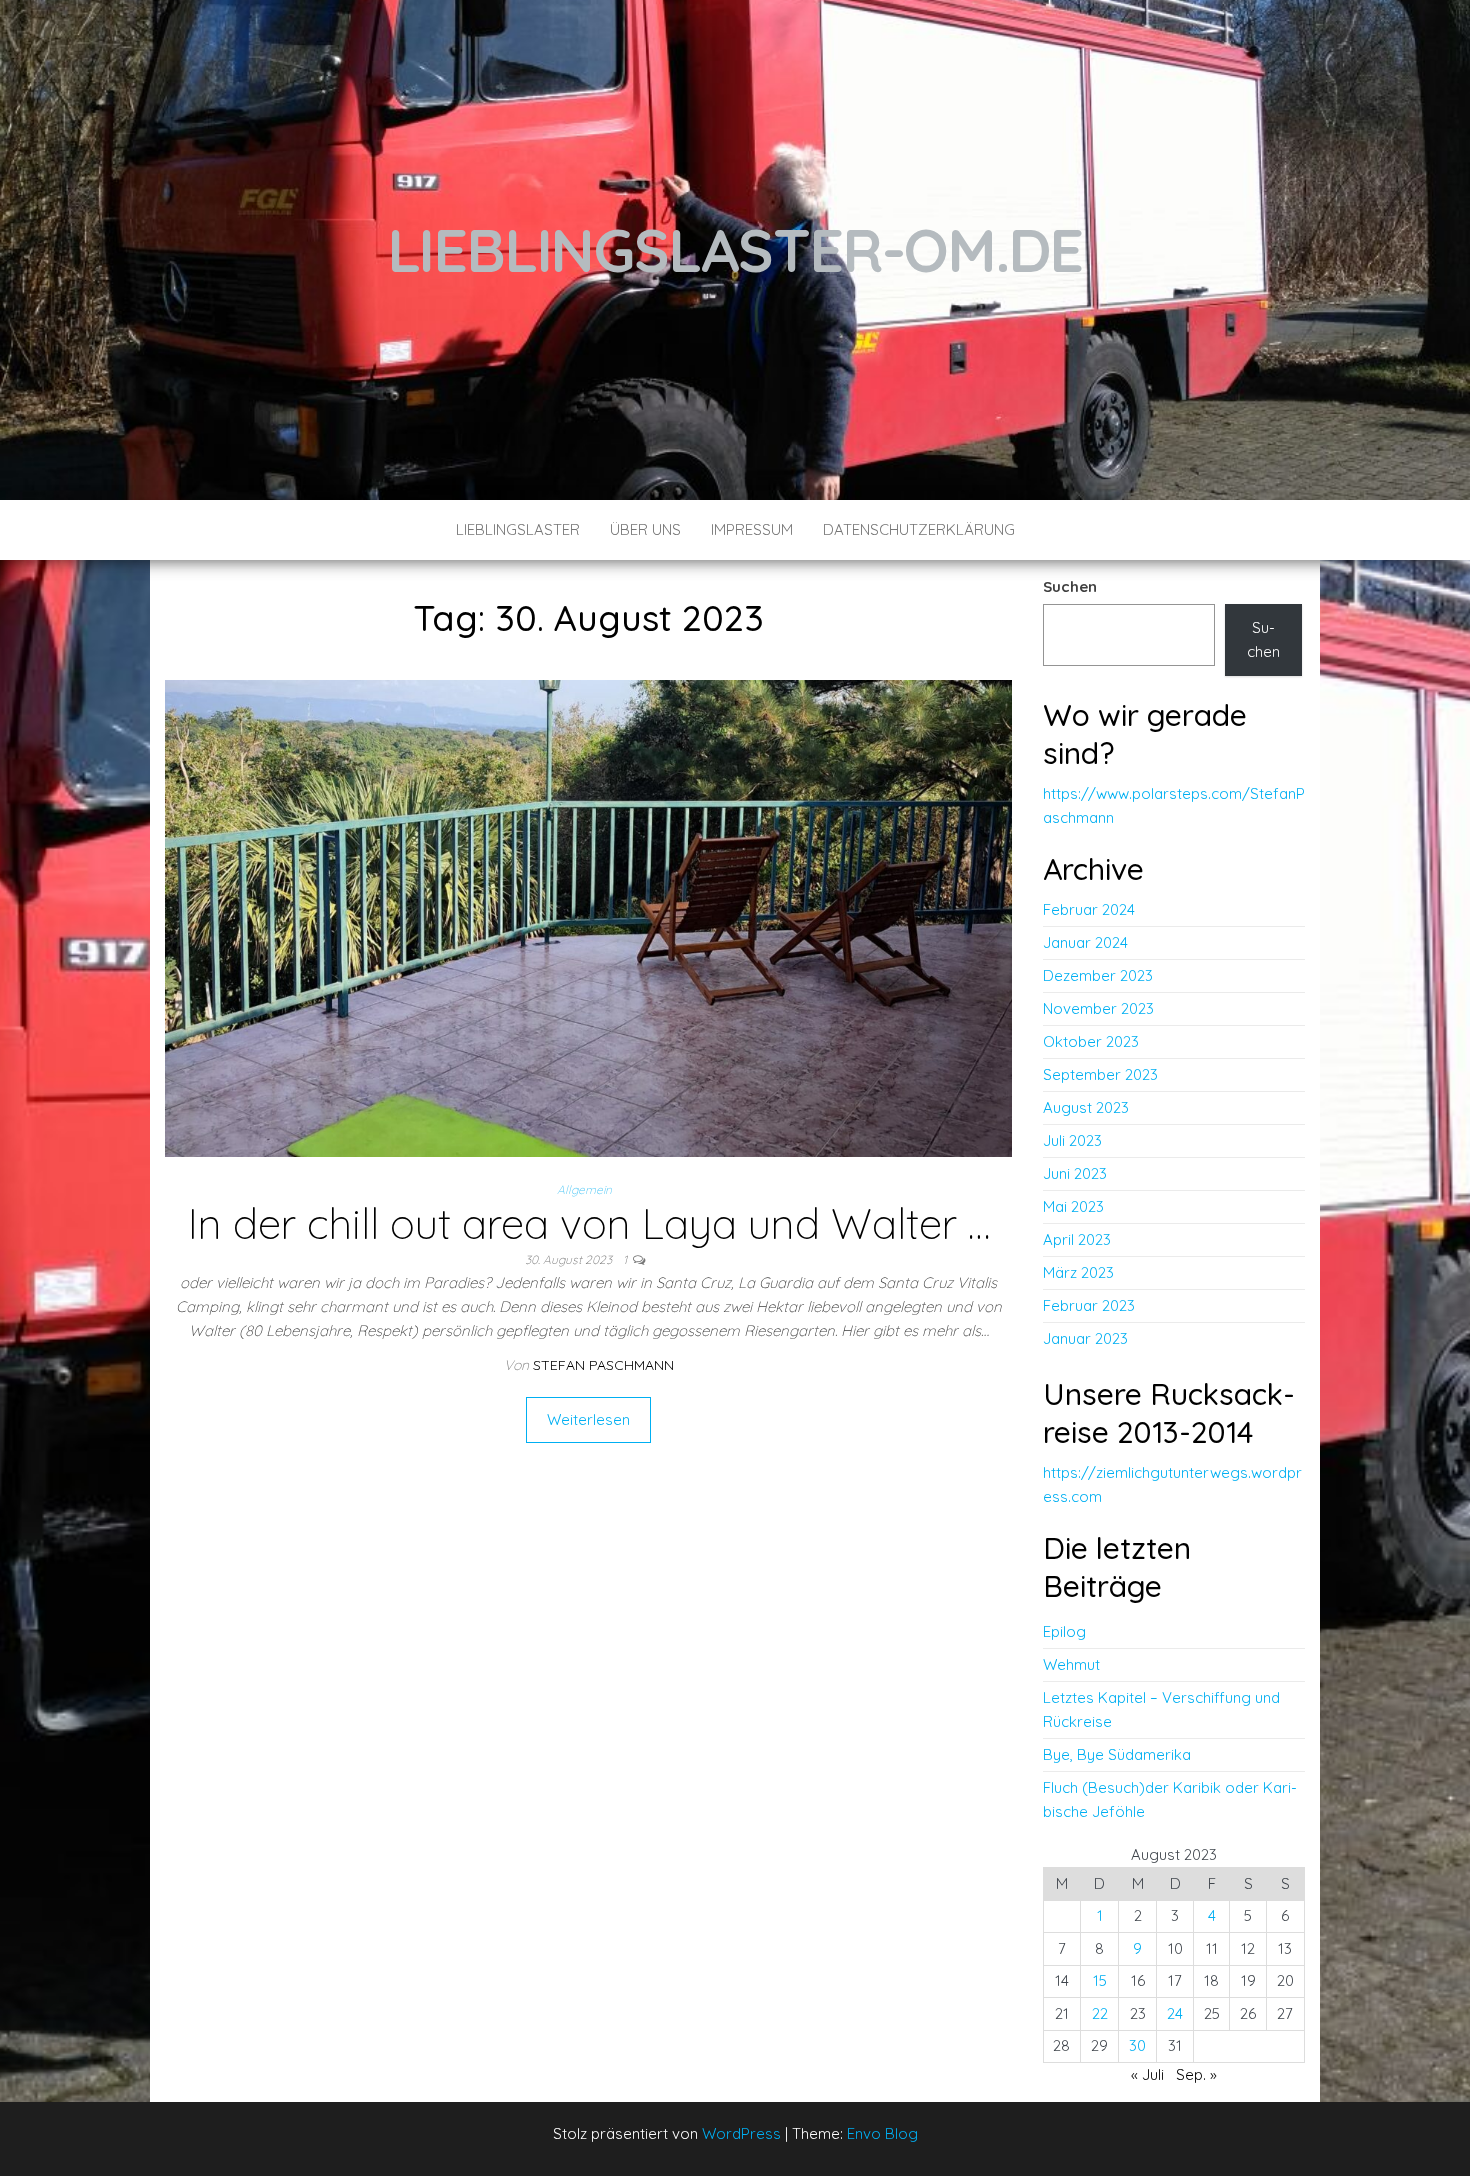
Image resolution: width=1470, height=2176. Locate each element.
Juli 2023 (1072, 1140)
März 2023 (1078, 1272)
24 (1175, 2013)
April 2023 (1077, 1239)
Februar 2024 (1089, 909)
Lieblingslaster (518, 529)
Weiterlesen (588, 1419)
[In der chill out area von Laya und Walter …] (588, 916)
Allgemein (584, 1189)
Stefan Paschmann (603, 1365)
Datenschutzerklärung (919, 529)
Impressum (752, 529)
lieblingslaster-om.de (735, 249)
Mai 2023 (1073, 1206)
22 (1100, 2013)
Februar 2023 (1089, 1305)
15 (1100, 1980)
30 (1137, 2045)
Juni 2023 (1075, 1173)
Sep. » (1196, 2074)
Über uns (645, 529)
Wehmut (1071, 1664)
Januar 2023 (1085, 1338)
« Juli (1147, 2074)
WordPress (741, 2133)
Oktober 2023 (1091, 1041)
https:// (1069, 1472)
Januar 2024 (1085, 942)
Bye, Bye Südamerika (1117, 1754)
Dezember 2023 (1098, 975)
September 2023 (1100, 1074)
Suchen (1070, 586)
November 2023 (1098, 1008)
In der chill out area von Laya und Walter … (589, 1223)
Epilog (1064, 1631)
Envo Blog (882, 2133)
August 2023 (1086, 1107)
